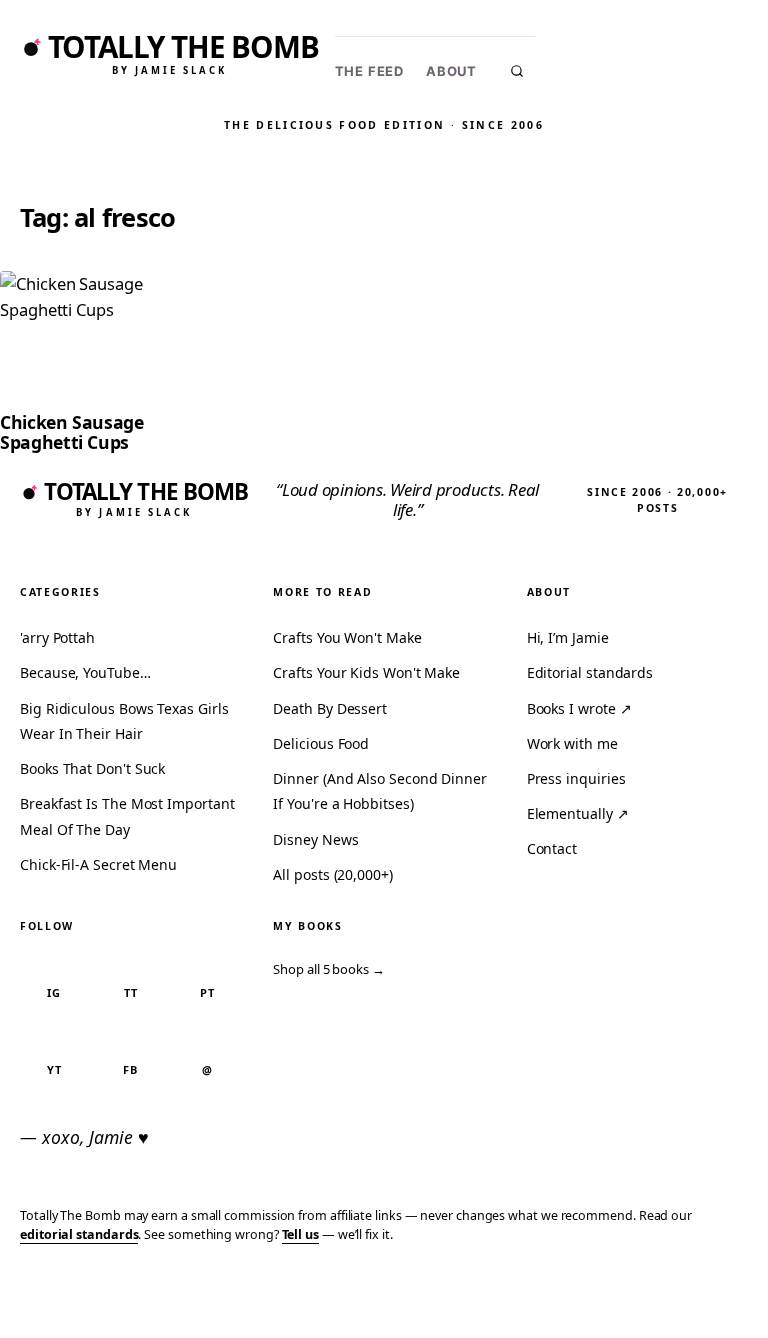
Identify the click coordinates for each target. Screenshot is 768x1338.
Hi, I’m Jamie (568, 637)
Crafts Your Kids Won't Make (366, 672)
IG (54, 992)
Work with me (572, 743)
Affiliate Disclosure (563, 1301)
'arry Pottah (57, 637)
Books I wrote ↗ (579, 708)
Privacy (383, 1292)
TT (131, 992)
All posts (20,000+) (332, 874)
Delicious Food (321, 743)
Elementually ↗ (578, 813)
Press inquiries (576, 778)
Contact (552, 848)
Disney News (315, 839)
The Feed (369, 71)
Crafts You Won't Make (347, 637)
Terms (452, 1292)
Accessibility (700, 1292)
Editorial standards (590, 672)
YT (54, 1069)
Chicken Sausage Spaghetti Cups (72, 432)
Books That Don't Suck (92, 768)
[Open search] (517, 71)
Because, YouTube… (85, 672)
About (451, 71)
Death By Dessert (330, 708)
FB (130, 1069)
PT (207, 992)
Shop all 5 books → (329, 969)
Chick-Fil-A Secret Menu (98, 864)
